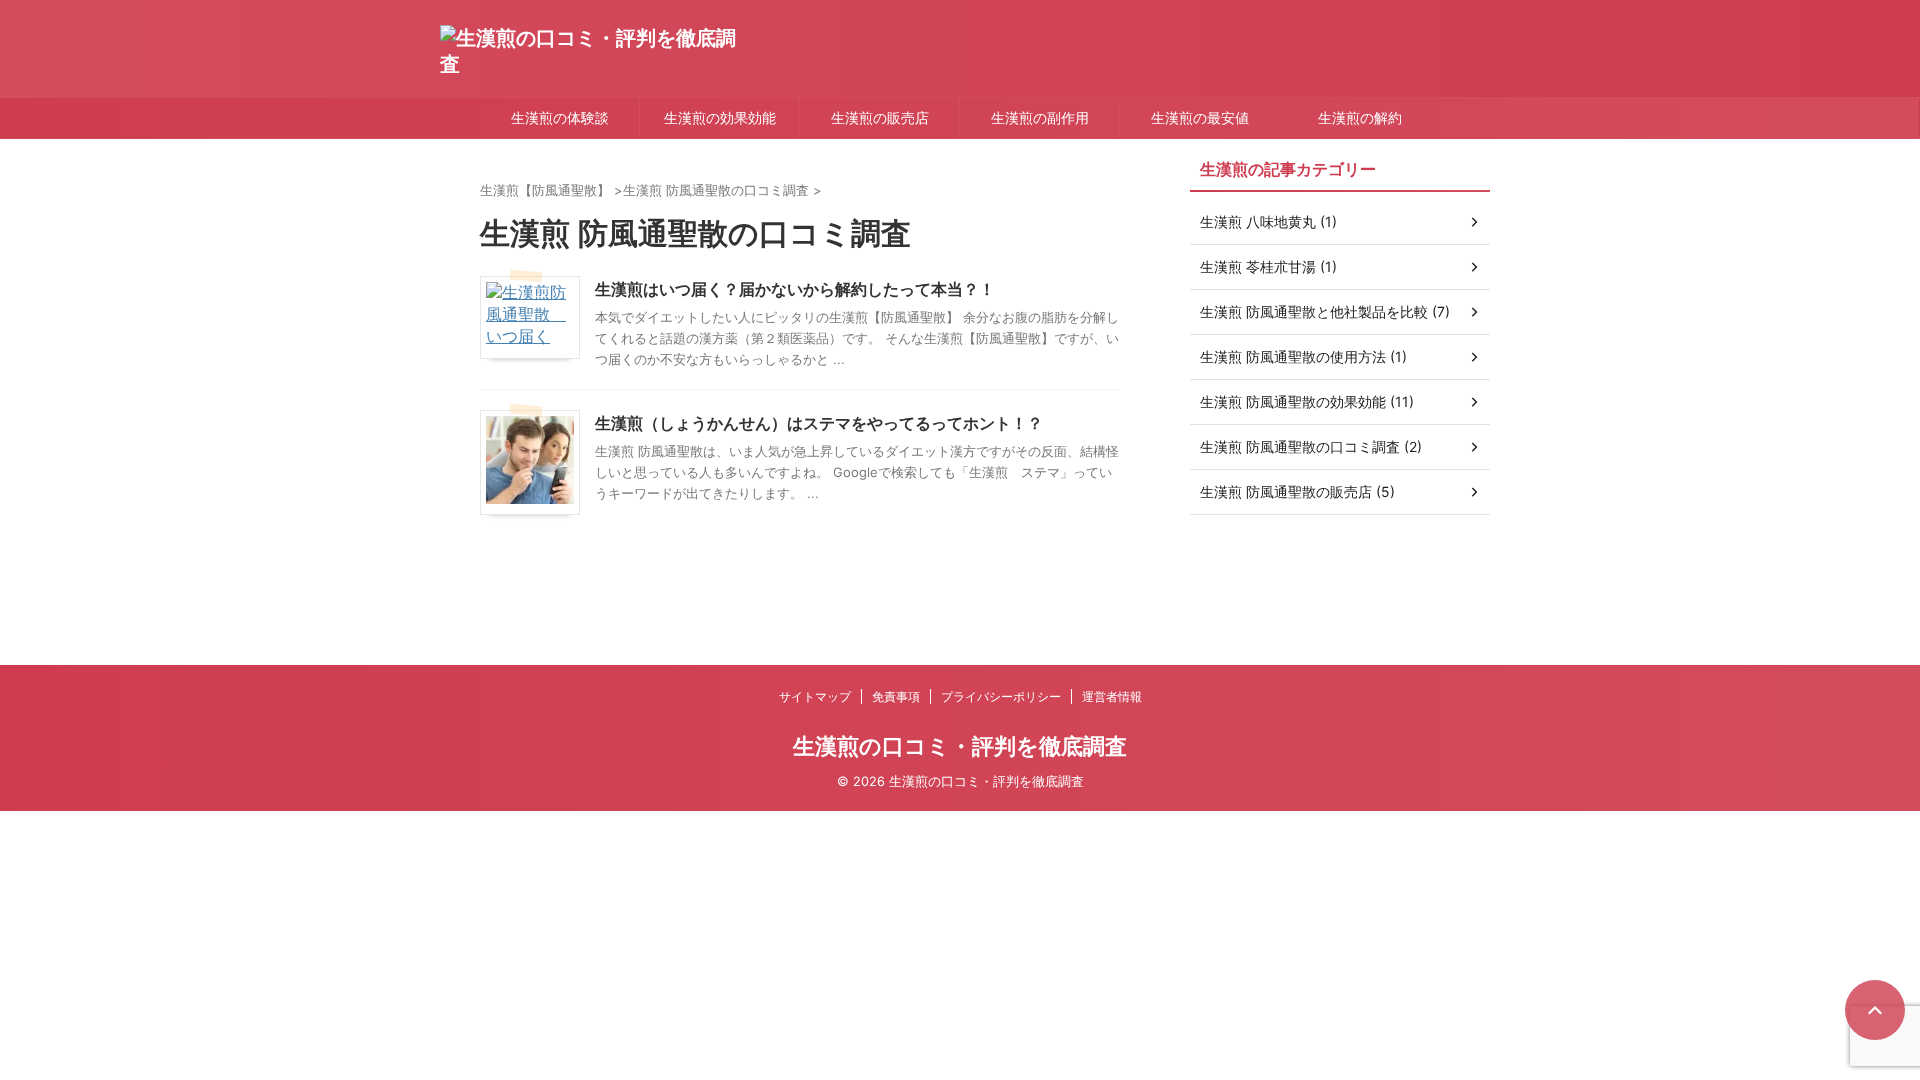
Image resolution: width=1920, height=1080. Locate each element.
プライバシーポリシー (1001, 696)
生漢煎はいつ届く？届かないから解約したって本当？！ (795, 289)
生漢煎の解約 (1360, 117)
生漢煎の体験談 (560, 117)
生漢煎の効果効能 (720, 117)
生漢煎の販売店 (880, 117)
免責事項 (896, 696)
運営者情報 (1112, 696)
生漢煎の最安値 (1200, 117)
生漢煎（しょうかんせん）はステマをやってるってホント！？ (819, 423)
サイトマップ (815, 696)
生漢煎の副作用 (1040, 117)
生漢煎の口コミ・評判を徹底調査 (960, 746)
